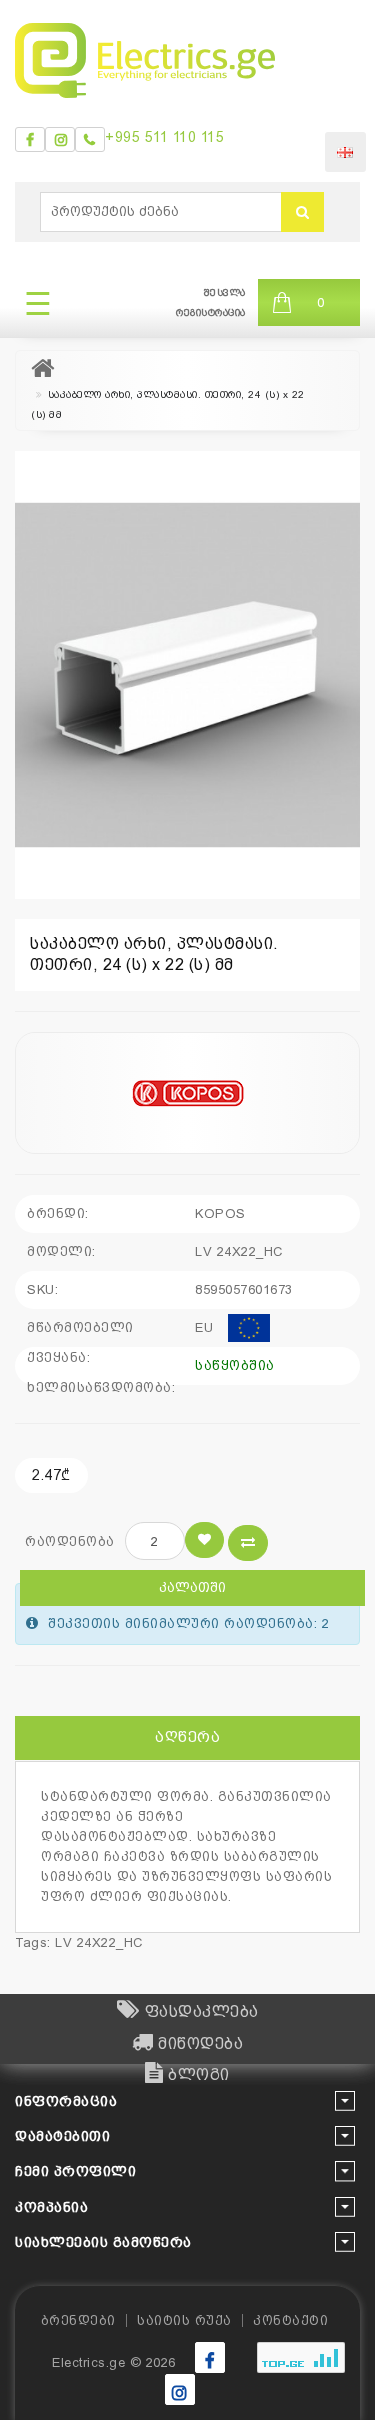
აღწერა (187, 1737)
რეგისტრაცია (211, 312)
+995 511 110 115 (164, 137)
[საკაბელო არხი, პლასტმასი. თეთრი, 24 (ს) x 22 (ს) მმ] (187, 675)
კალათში (192, 1587)
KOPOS (220, 1213)
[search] (302, 212)
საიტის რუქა (184, 2320)
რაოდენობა (70, 1541)
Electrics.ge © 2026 (114, 2362)
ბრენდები (78, 2320)
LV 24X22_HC (99, 1942)
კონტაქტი (290, 2320)
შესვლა (225, 292)
